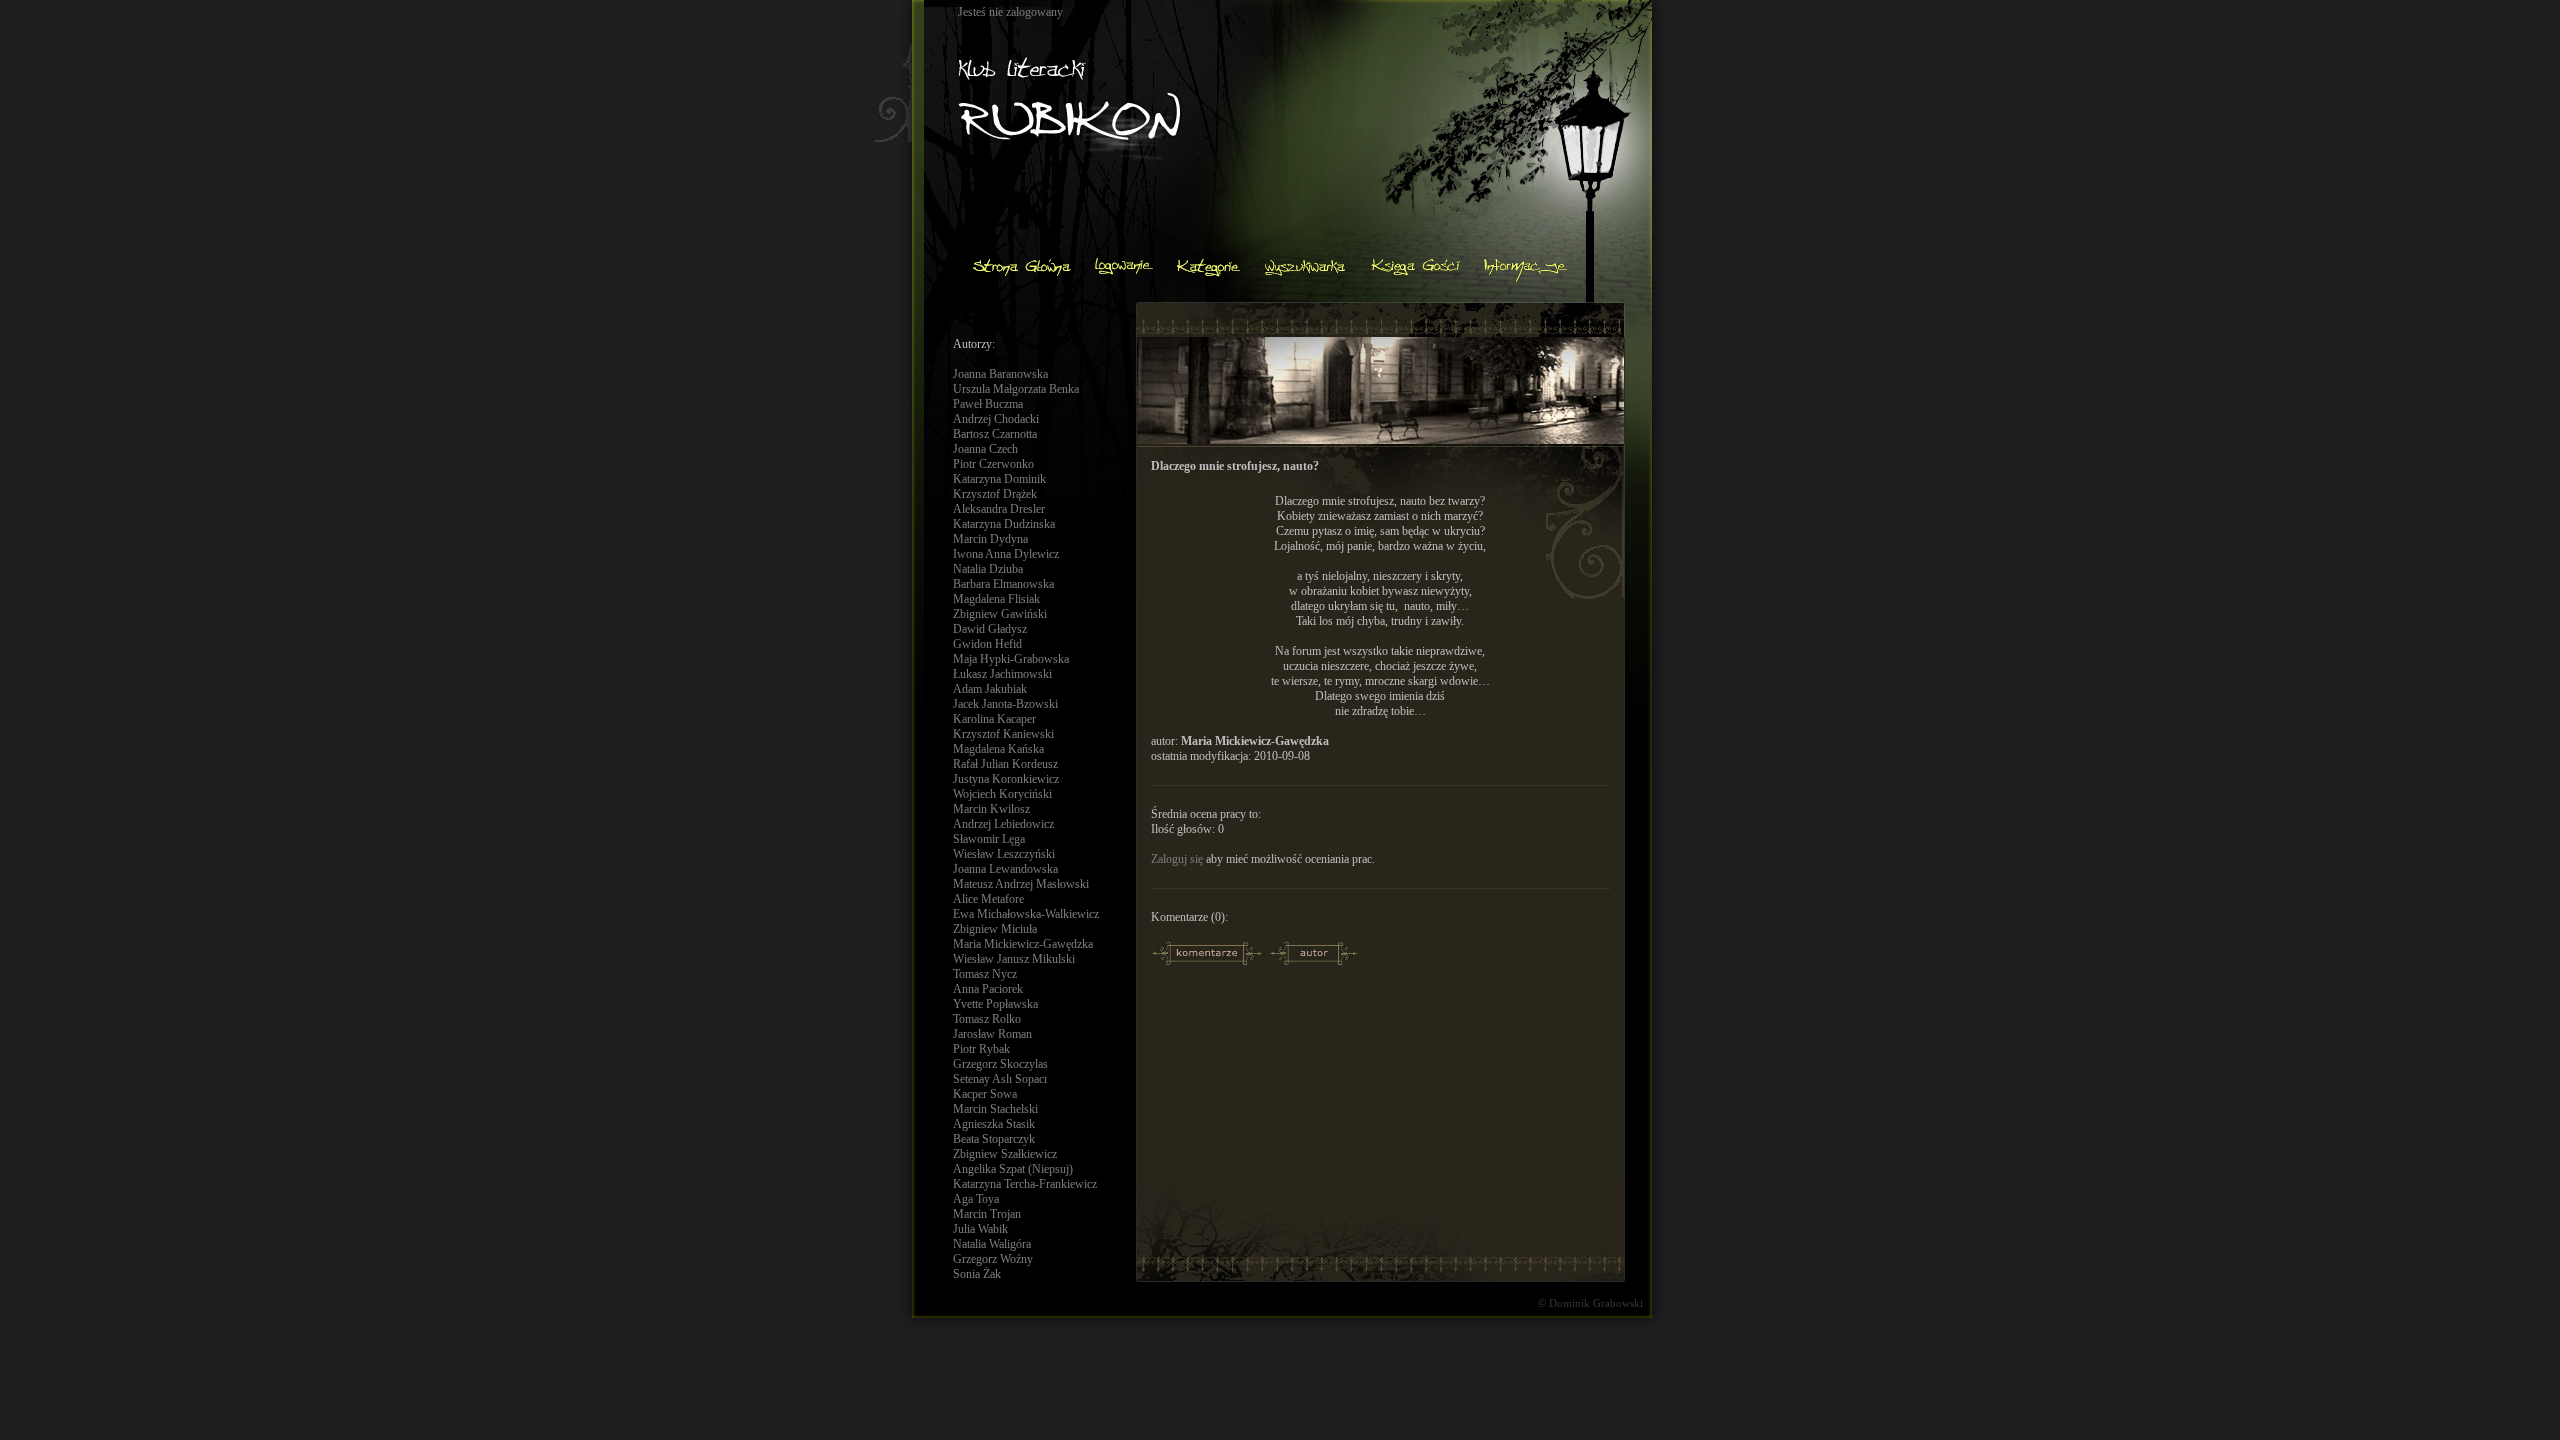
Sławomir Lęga (989, 839)
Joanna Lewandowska (1005, 869)
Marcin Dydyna (990, 539)
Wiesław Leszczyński (1004, 854)
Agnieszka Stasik (994, 1124)
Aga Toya (976, 1199)
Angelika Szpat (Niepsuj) (1013, 1169)
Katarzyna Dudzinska (1004, 524)
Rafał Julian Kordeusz (1005, 764)
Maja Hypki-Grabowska (1011, 659)
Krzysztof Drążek (995, 494)
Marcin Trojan (987, 1214)
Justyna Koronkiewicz (1006, 779)
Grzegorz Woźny (993, 1259)
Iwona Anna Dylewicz (1006, 554)
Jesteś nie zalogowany (1010, 12)
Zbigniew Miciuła (995, 929)
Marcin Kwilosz (991, 809)
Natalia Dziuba (988, 569)
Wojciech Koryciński (1002, 794)
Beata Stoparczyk (994, 1139)
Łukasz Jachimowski (1002, 674)
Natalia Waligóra (992, 1244)
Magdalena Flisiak (996, 599)
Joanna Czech (985, 449)
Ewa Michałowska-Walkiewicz (1026, 914)
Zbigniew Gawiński (1000, 614)
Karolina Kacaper (994, 719)
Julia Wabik (980, 1229)
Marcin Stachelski (995, 1109)
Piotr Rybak (981, 1049)
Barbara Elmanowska (1003, 584)
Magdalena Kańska (998, 749)
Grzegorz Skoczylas (1000, 1064)
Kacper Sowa (985, 1094)
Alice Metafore (988, 899)
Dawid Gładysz (990, 629)
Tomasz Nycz (985, 974)
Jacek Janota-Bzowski (1005, 704)
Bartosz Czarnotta (995, 434)
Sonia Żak (977, 1274)
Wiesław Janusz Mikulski (1014, 959)
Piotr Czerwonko (993, 464)
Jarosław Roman (992, 1034)
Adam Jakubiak (990, 689)
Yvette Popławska (995, 1004)
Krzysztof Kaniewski (1003, 734)
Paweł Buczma (988, 404)
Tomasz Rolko (987, 1019)
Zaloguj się (1177, 859)
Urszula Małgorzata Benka (1016, 389)
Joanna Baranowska (1000, 374)
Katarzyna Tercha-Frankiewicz (1025, 1184)
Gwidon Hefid (987, 644)
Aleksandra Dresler (999, 509)
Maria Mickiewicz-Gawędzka (1023, 944)
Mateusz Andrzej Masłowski (1021, 884)
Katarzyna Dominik (999, 479)
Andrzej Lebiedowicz (1003, 824)
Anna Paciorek (988, 989)
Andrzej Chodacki (996, 419)
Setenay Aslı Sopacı (1000, 1079)
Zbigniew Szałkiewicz (1005, 1154)
